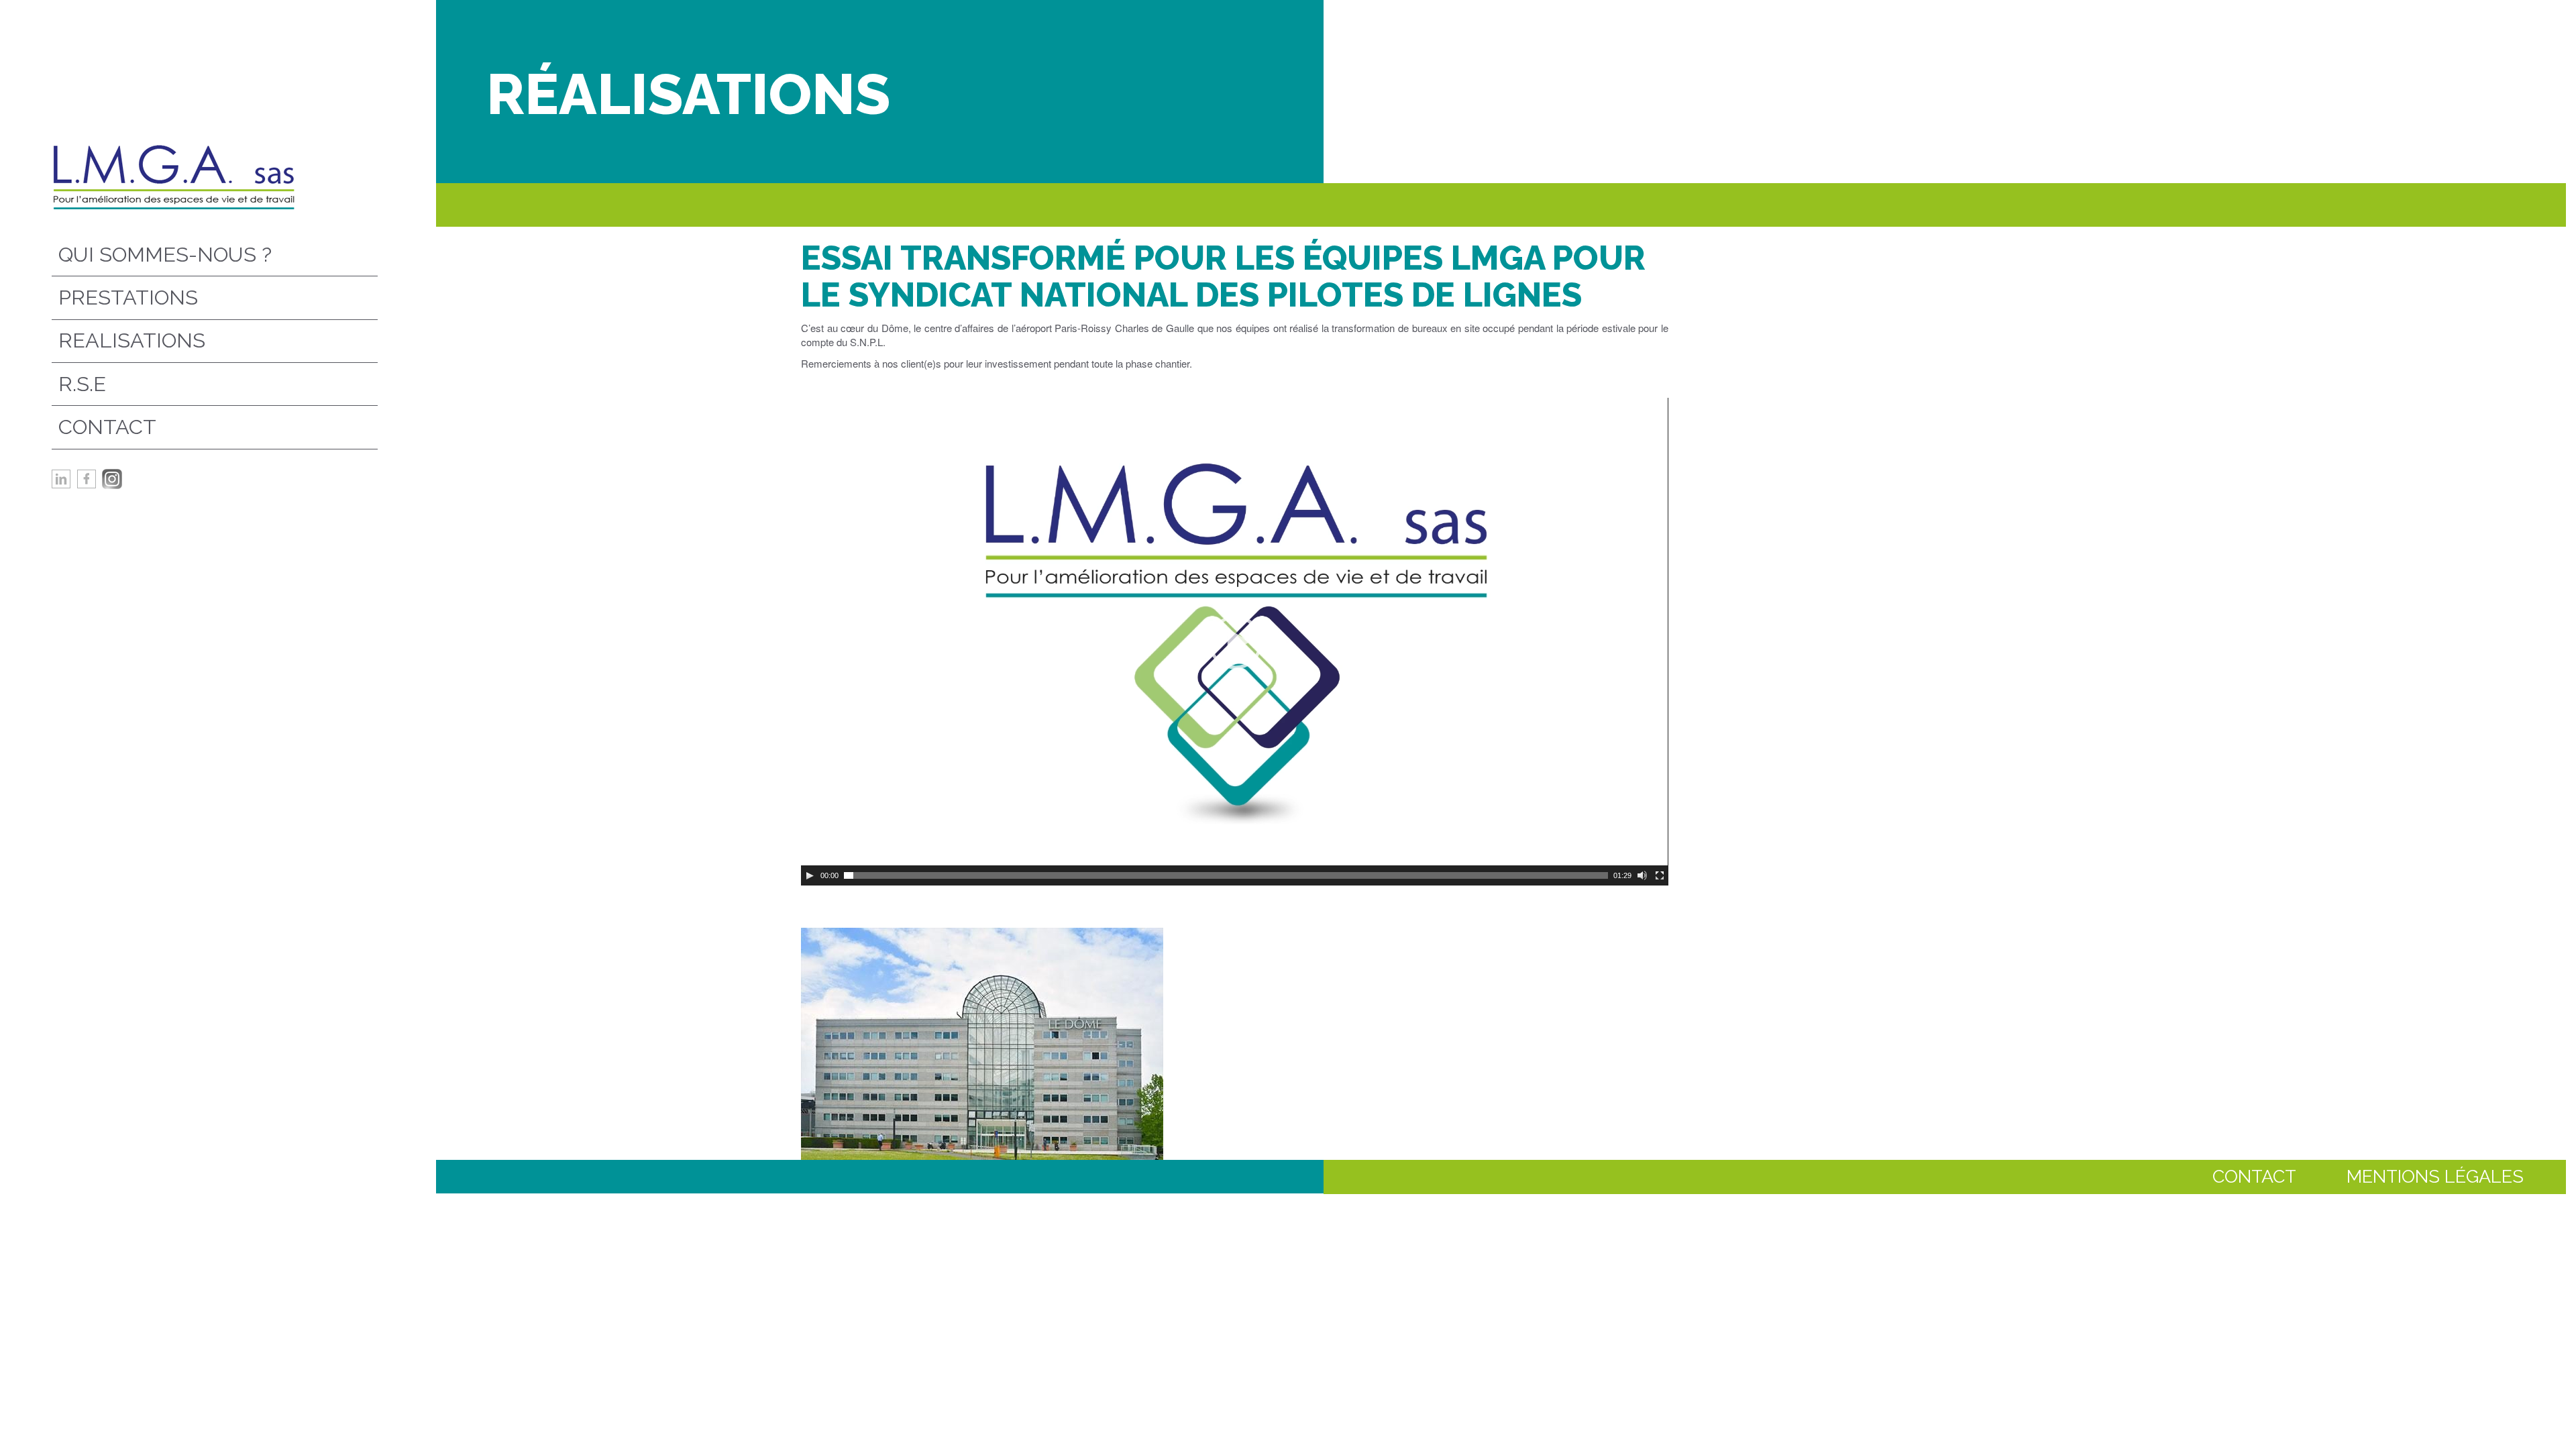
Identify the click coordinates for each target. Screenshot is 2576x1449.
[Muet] (1642, 875)
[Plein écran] (1660, 875)
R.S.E (82, 384)
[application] (1235, 642)
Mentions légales (2435, 1176)
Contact (107, 427)
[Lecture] (810, 875)
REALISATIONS (132, 340)
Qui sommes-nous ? (165, 254)
